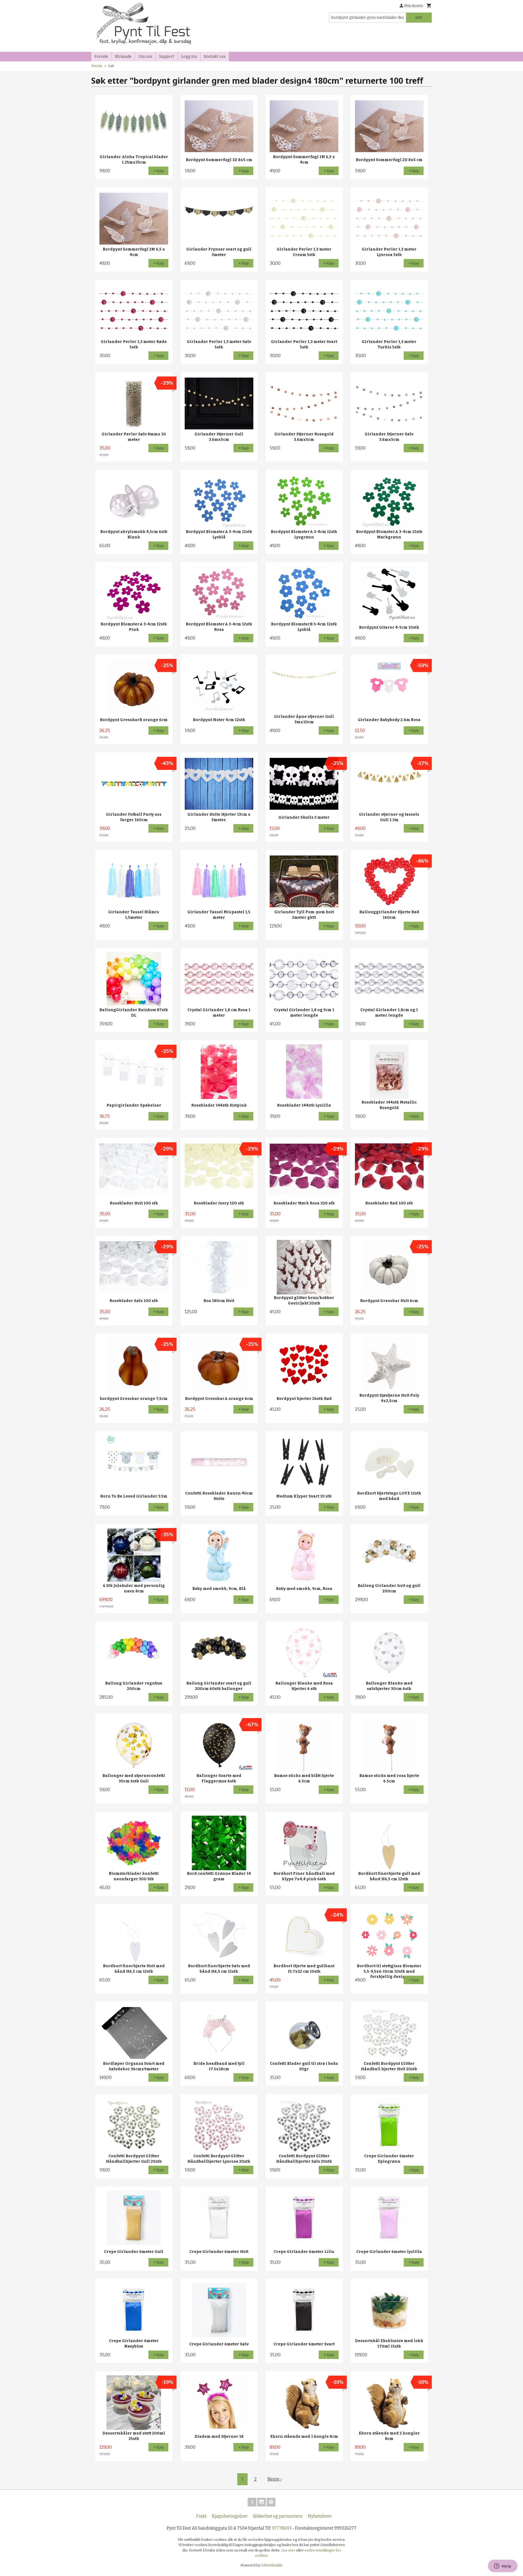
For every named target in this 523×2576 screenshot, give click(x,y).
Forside (101, 57)
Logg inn (189, 57)
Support (167, 57)
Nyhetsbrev (320, 2516)
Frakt (201, 2516)
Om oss (145, 57)
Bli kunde (123, 57)
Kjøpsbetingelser (230, 2516)
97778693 (282, 2528)
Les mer (289, 2550)
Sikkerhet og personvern (278, 2516)
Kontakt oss (215, 57)
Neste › (275, 2479)
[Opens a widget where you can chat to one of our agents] (503, 2566)
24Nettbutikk (272, 2565)
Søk (419, 18)
